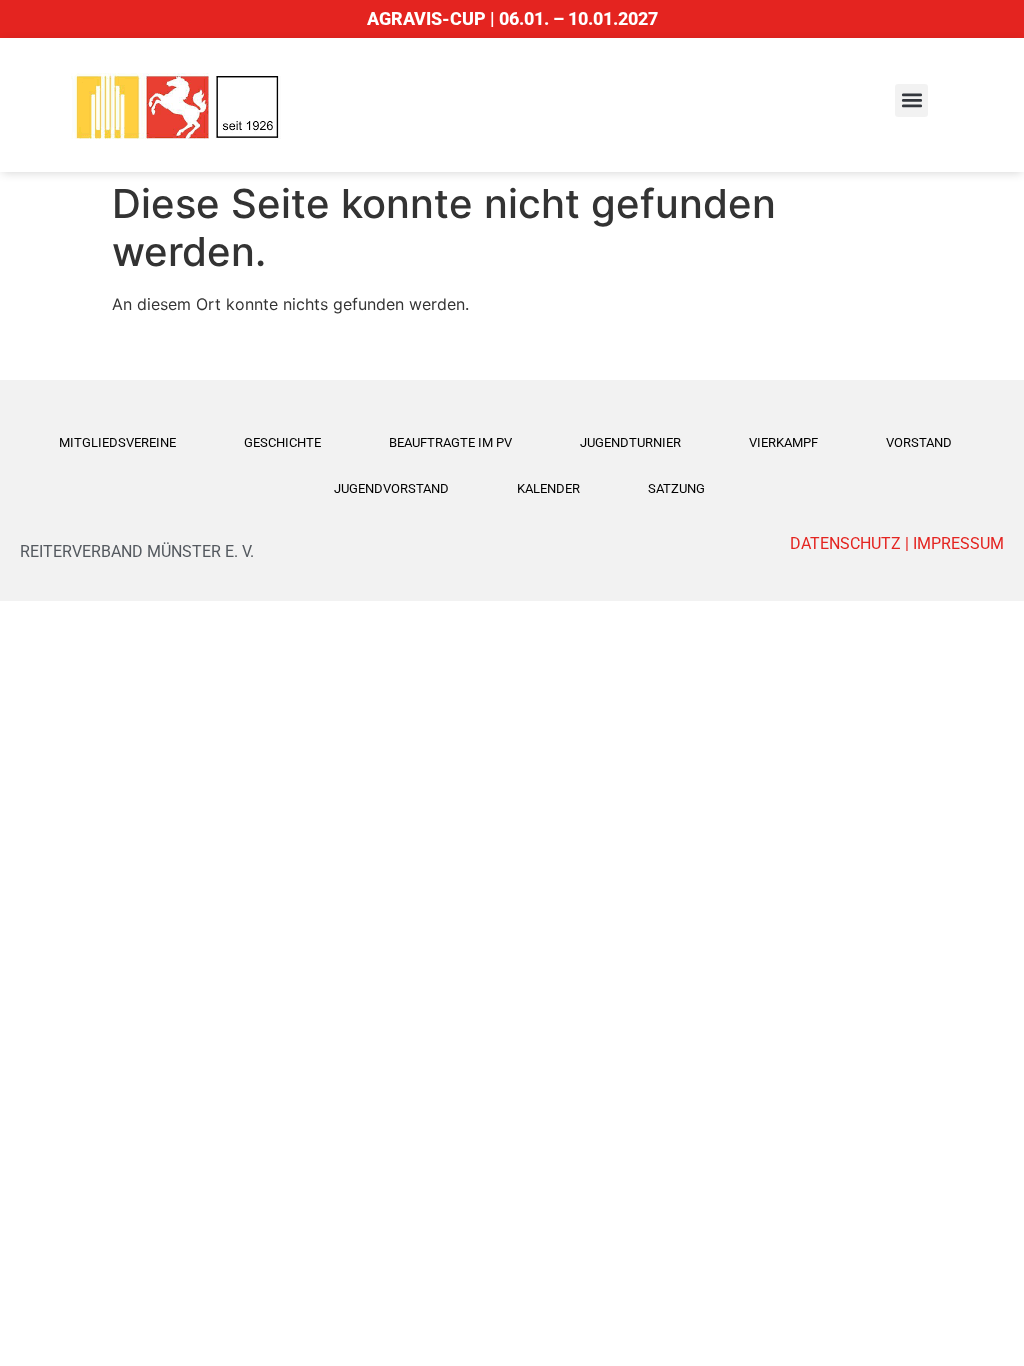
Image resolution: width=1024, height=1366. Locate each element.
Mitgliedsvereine (117, 442)
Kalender (548, 488)
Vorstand (919, 442)
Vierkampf (783, 442)
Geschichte (282, 442)
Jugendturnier (630, 442)
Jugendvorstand (391, 488)
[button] (911, 100)
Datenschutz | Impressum (897, 543)
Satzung (676, 488)
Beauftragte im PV (450, 442)
